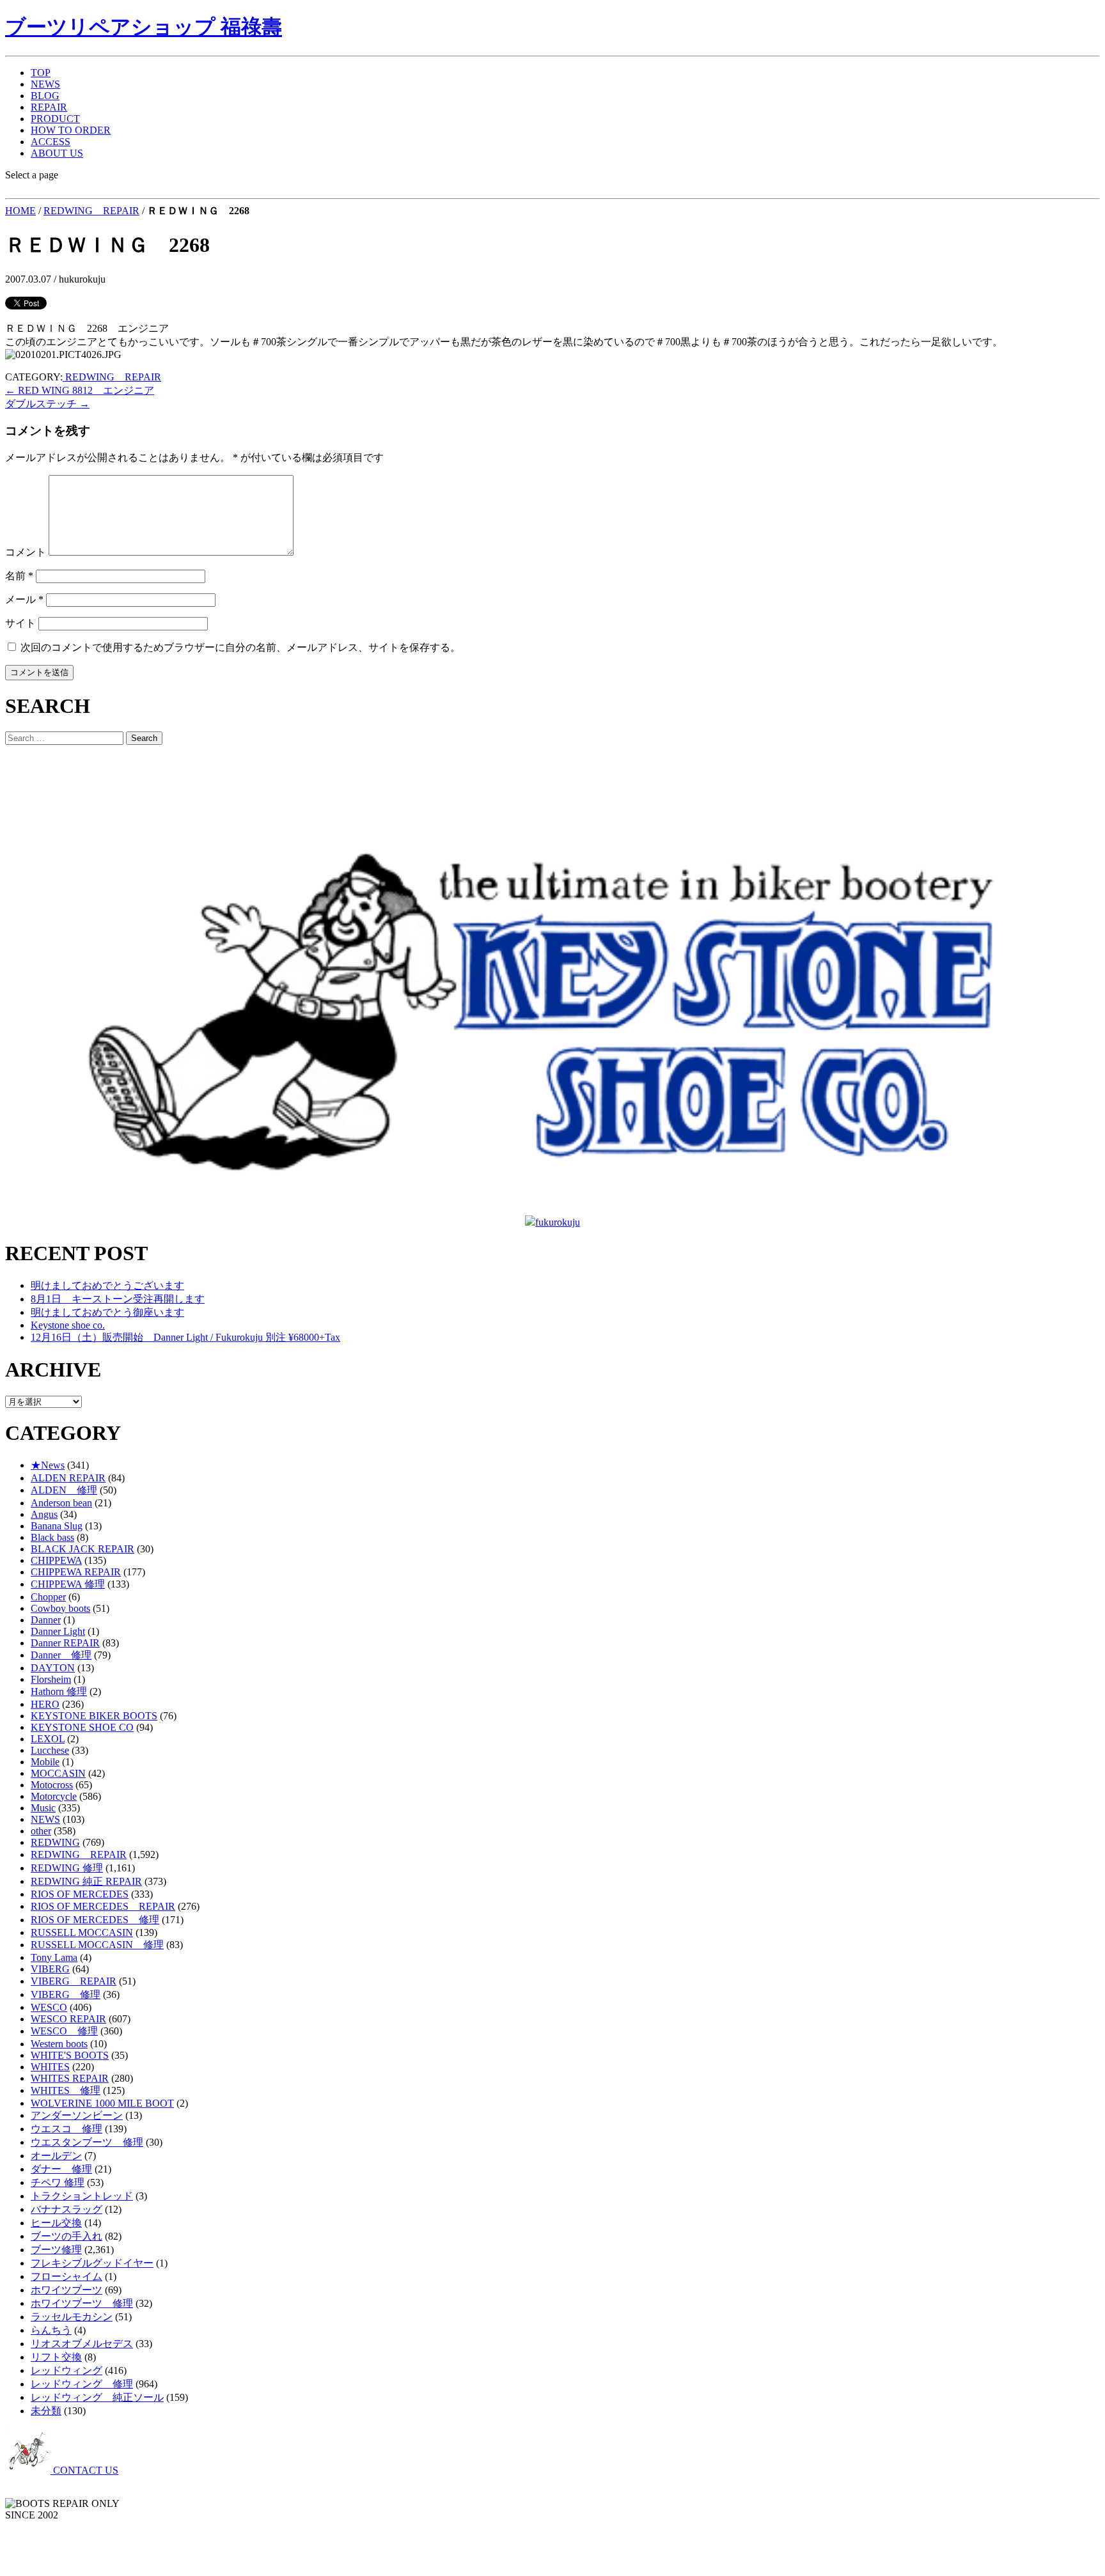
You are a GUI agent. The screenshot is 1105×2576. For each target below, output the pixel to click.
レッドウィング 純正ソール (97, 2397)
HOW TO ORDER (71, 130)
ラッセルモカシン (72, 2317)
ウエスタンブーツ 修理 (87, 2142)
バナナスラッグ (67, 2209)
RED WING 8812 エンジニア (80, 390)
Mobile (45, 1762)
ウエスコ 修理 (67, 2129)
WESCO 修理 (64, 2031)
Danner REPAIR (65, 1643)
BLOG (45, 96)
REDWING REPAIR (91, 211)
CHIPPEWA (56, 1560)
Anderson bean (61, 1503)
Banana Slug (57, 1526)
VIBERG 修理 (66, 1994)
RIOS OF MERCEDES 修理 (95, 1920)
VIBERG (50, 1969)
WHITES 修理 (66, 2090)
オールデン (56, 2156)
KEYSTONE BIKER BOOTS (94, 1716)
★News (48, 1465)
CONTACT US (84, 2470)
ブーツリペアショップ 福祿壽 (144, 27)
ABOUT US (57, 153)
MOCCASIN (58, 1773)
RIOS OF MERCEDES (80, 1894)
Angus (44, 1514)
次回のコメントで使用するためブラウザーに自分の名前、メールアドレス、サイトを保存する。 (240, 647)
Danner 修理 (61, 1655)
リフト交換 (56, 2357)
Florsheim (51, 1679)
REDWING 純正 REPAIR (86, 1881)
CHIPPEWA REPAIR (76, 1572)
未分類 (46, 2411)
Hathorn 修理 (59, 1691)
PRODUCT (55, 119)
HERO (45, 1704)
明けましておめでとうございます (107, 1285)
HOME (20, 211)
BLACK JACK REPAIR (82, 1549)
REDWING (55, 1842)
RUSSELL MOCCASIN (82, 1932)
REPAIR (49, 107)
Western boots (59, 2044)
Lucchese (50, 1750)
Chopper (48, 1597)
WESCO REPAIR (68, 2019)
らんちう (51, 2330)
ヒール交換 (56, 2223)
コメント (26, 552)
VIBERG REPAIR (74, 1981)
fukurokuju (558, 1222)
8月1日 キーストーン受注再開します (118, 1299)
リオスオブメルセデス (82, 2344)
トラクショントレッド (82, 2196)
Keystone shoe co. (68, 1325)
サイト (20, 623)
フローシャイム (67, 2276)
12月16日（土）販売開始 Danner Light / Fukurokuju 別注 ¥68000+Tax (185, 1337)
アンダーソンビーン (77, 2115)
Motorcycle (54, 1796)
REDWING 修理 (67, 1868)
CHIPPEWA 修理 (68, 1584)
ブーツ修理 (56, 2250)
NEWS (45, 84)
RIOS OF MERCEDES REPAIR (103, 1906)
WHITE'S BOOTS (70, 2055)
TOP (41, 73)
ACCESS (51, 142)
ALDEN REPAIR (68, 1478)
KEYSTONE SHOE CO (82, 1727)
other (41, 1831)
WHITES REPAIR (70, 2078)
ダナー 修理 (61, 2169)
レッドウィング (67, 2370)
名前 (19, 576)
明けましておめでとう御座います (107, 1312)
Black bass (52, 1537)
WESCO (49, 2007)
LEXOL (48, 1739)
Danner (46, 1620)
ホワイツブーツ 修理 (82, 2303)
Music (43, 1808)
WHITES (50, 2067)
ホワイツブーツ (67, 2290)
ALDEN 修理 (64, 1490)
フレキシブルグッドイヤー (92, 2263)
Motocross (52, 1785)
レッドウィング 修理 (82, 2384)
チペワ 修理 (58, 2182)
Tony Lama (54, 1957)
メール (24, 599)
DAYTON (53, 1668)
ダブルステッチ (47, 404)
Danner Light (58, 1631)
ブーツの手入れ (67, 2236)
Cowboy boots (60, 1608)
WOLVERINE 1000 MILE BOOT (102, 2103)
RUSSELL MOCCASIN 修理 (97, 1945)
